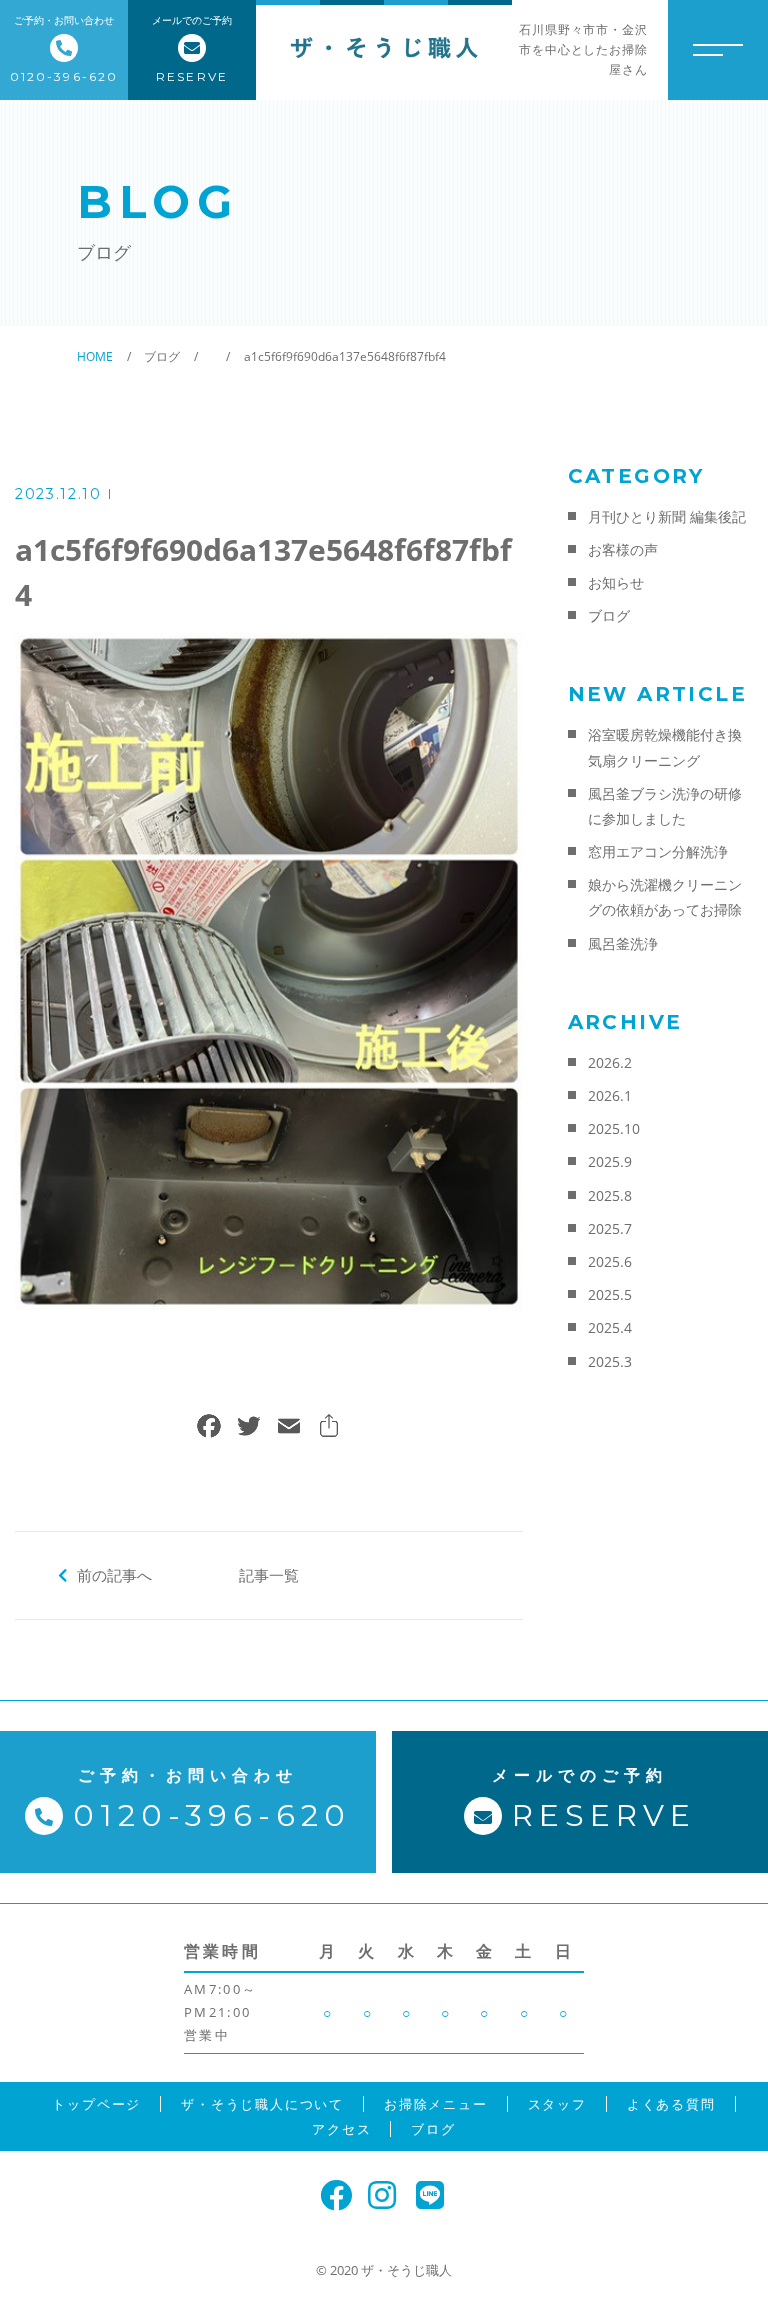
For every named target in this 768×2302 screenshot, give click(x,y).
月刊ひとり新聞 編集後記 (667, 516)
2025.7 (610, 1228)
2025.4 (610, 1327)
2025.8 (610, 1195)
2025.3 (610, 1361)
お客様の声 (623, 549)
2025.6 (610, 1261)
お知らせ (616, 582)
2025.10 (614, 1128)
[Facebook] (209, 1428)
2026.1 (610, 1095)
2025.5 (610, 1294)
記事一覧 (269, 1575)
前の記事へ (114, 1575)
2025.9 (610, 1161)
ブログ (609, 615)
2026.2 (610, 1062)
